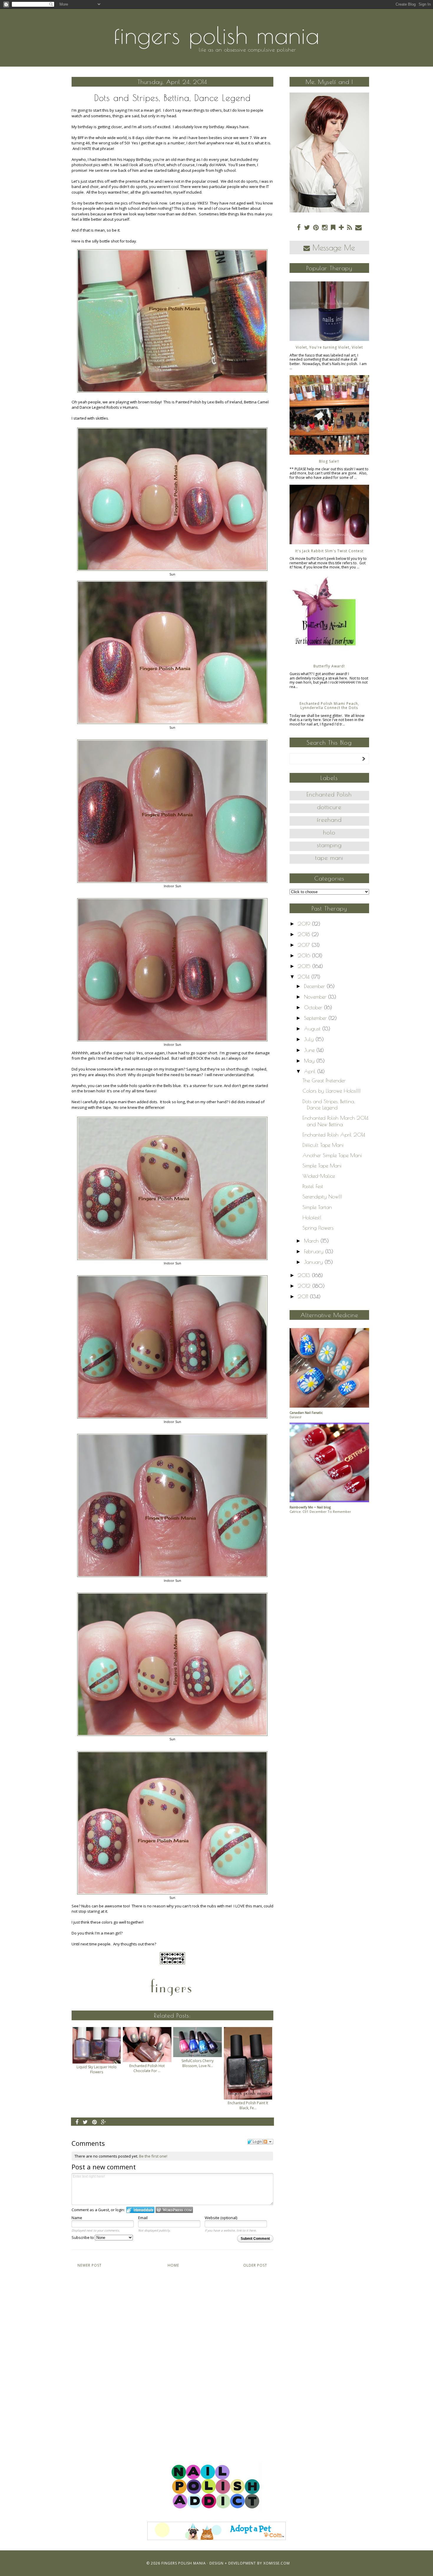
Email (143, 2218)
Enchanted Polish (329, 794)
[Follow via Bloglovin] (341, 227)
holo (329, 832)
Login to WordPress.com (174, 2210)
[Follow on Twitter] (307, 227)
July (310, 1039)
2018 (305, 934)
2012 (305, 1286)
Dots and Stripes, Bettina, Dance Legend (329, 1105)
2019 (305, 924)
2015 (305, 966)
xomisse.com (277, 2563)
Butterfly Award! (329, 666)
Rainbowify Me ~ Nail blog (310, 1507)
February (315, 1251)
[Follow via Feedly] (333, 227)
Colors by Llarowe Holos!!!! (332, 1091)
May (310, 1061)
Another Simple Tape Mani (332, 1155)
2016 (305, 955)
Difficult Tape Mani (323, 1145)
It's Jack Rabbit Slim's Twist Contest (329, 551)
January (314, 1262)
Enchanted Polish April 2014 (334, 1135)
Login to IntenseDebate (140, 2210)
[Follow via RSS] (349, 227)
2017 (305, 945)
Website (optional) (221, 2218)
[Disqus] (172, 2359)
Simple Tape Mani (322, 1166)
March (312, 1241)
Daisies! (295, 1417)
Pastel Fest (313, 1186)
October (314, 1007)
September (316, 1018)
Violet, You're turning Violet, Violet (329, 347)
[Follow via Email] (358, 227)
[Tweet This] (85, 2122)
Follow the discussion (268, 2142)
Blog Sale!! (329, 461)
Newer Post (90, 2265)
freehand (329, 820)
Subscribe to (83, 2237)
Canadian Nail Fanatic (306, 1412)
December (315, 986)
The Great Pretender (324, 1080)
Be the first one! (153, 2156)
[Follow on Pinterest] (316, 227)
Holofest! (312, 1217)
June (310, 1050)
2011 (304, 1296)
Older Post (255, 2265)
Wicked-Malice (319, 1176)
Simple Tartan (317, 1207)
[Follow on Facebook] (299, 227)
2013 (305, 1275)
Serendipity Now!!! (322, 1197)
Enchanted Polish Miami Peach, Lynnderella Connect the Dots (329, 706)
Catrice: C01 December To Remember (320, 1512)
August (313, 1029)
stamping (329, 845)
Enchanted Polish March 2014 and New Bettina (336, 1121)
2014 (305, 977)
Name (77, 2218)
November (316, 997)
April (311, 1071)
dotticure (329, 807)
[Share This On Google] (104, 2122)
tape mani (329, 858)
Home (173, 2265)
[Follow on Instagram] (325, 227)
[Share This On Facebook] (77, 2122)
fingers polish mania (217, 35)
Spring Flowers (318, 1228)
